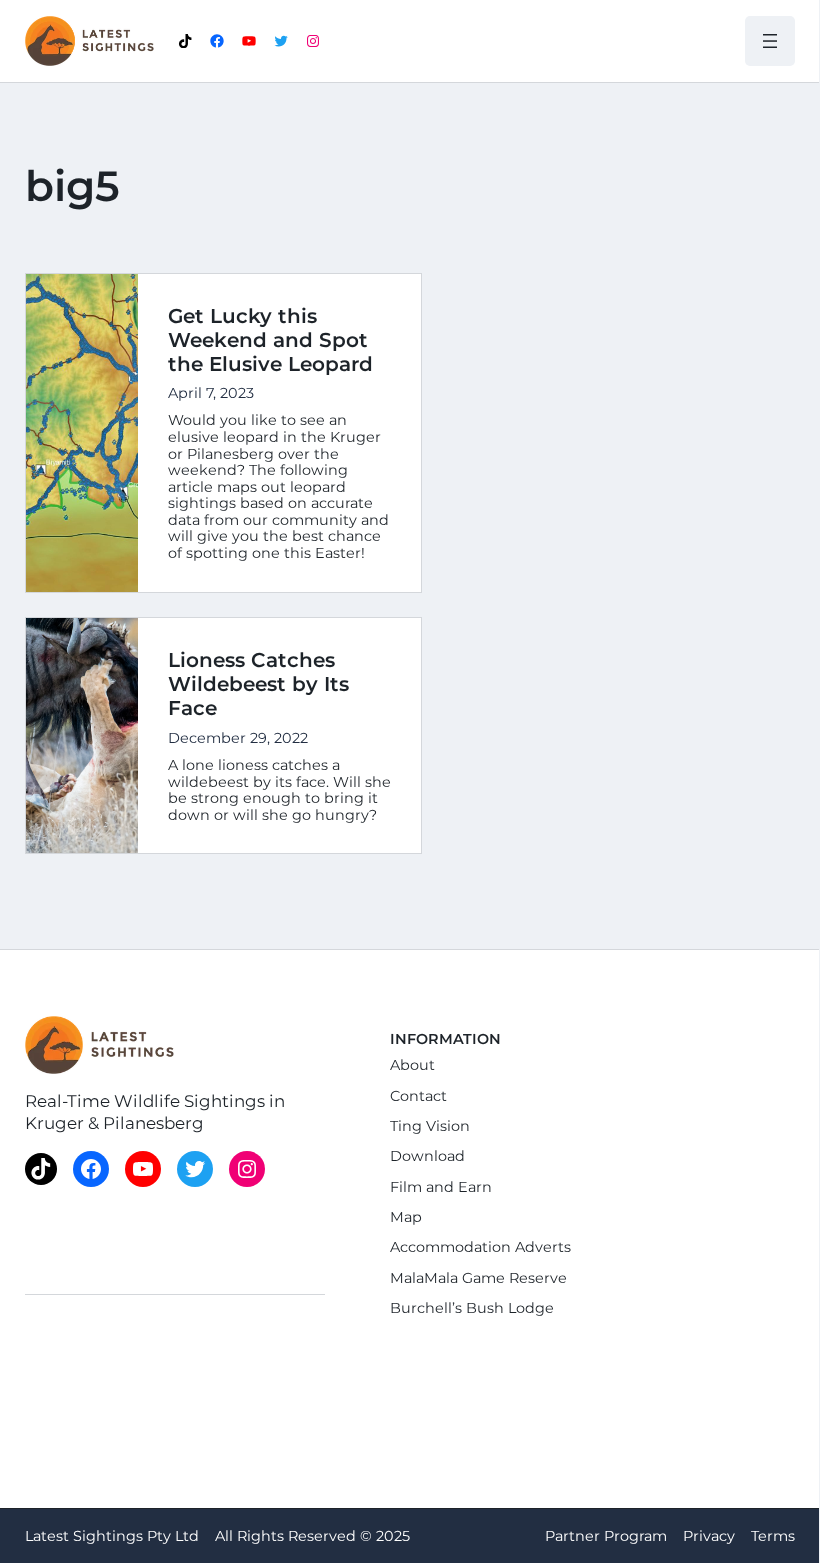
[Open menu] (770, 41)
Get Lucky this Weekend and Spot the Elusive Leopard (270, 340)
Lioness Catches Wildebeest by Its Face (258, 684)
